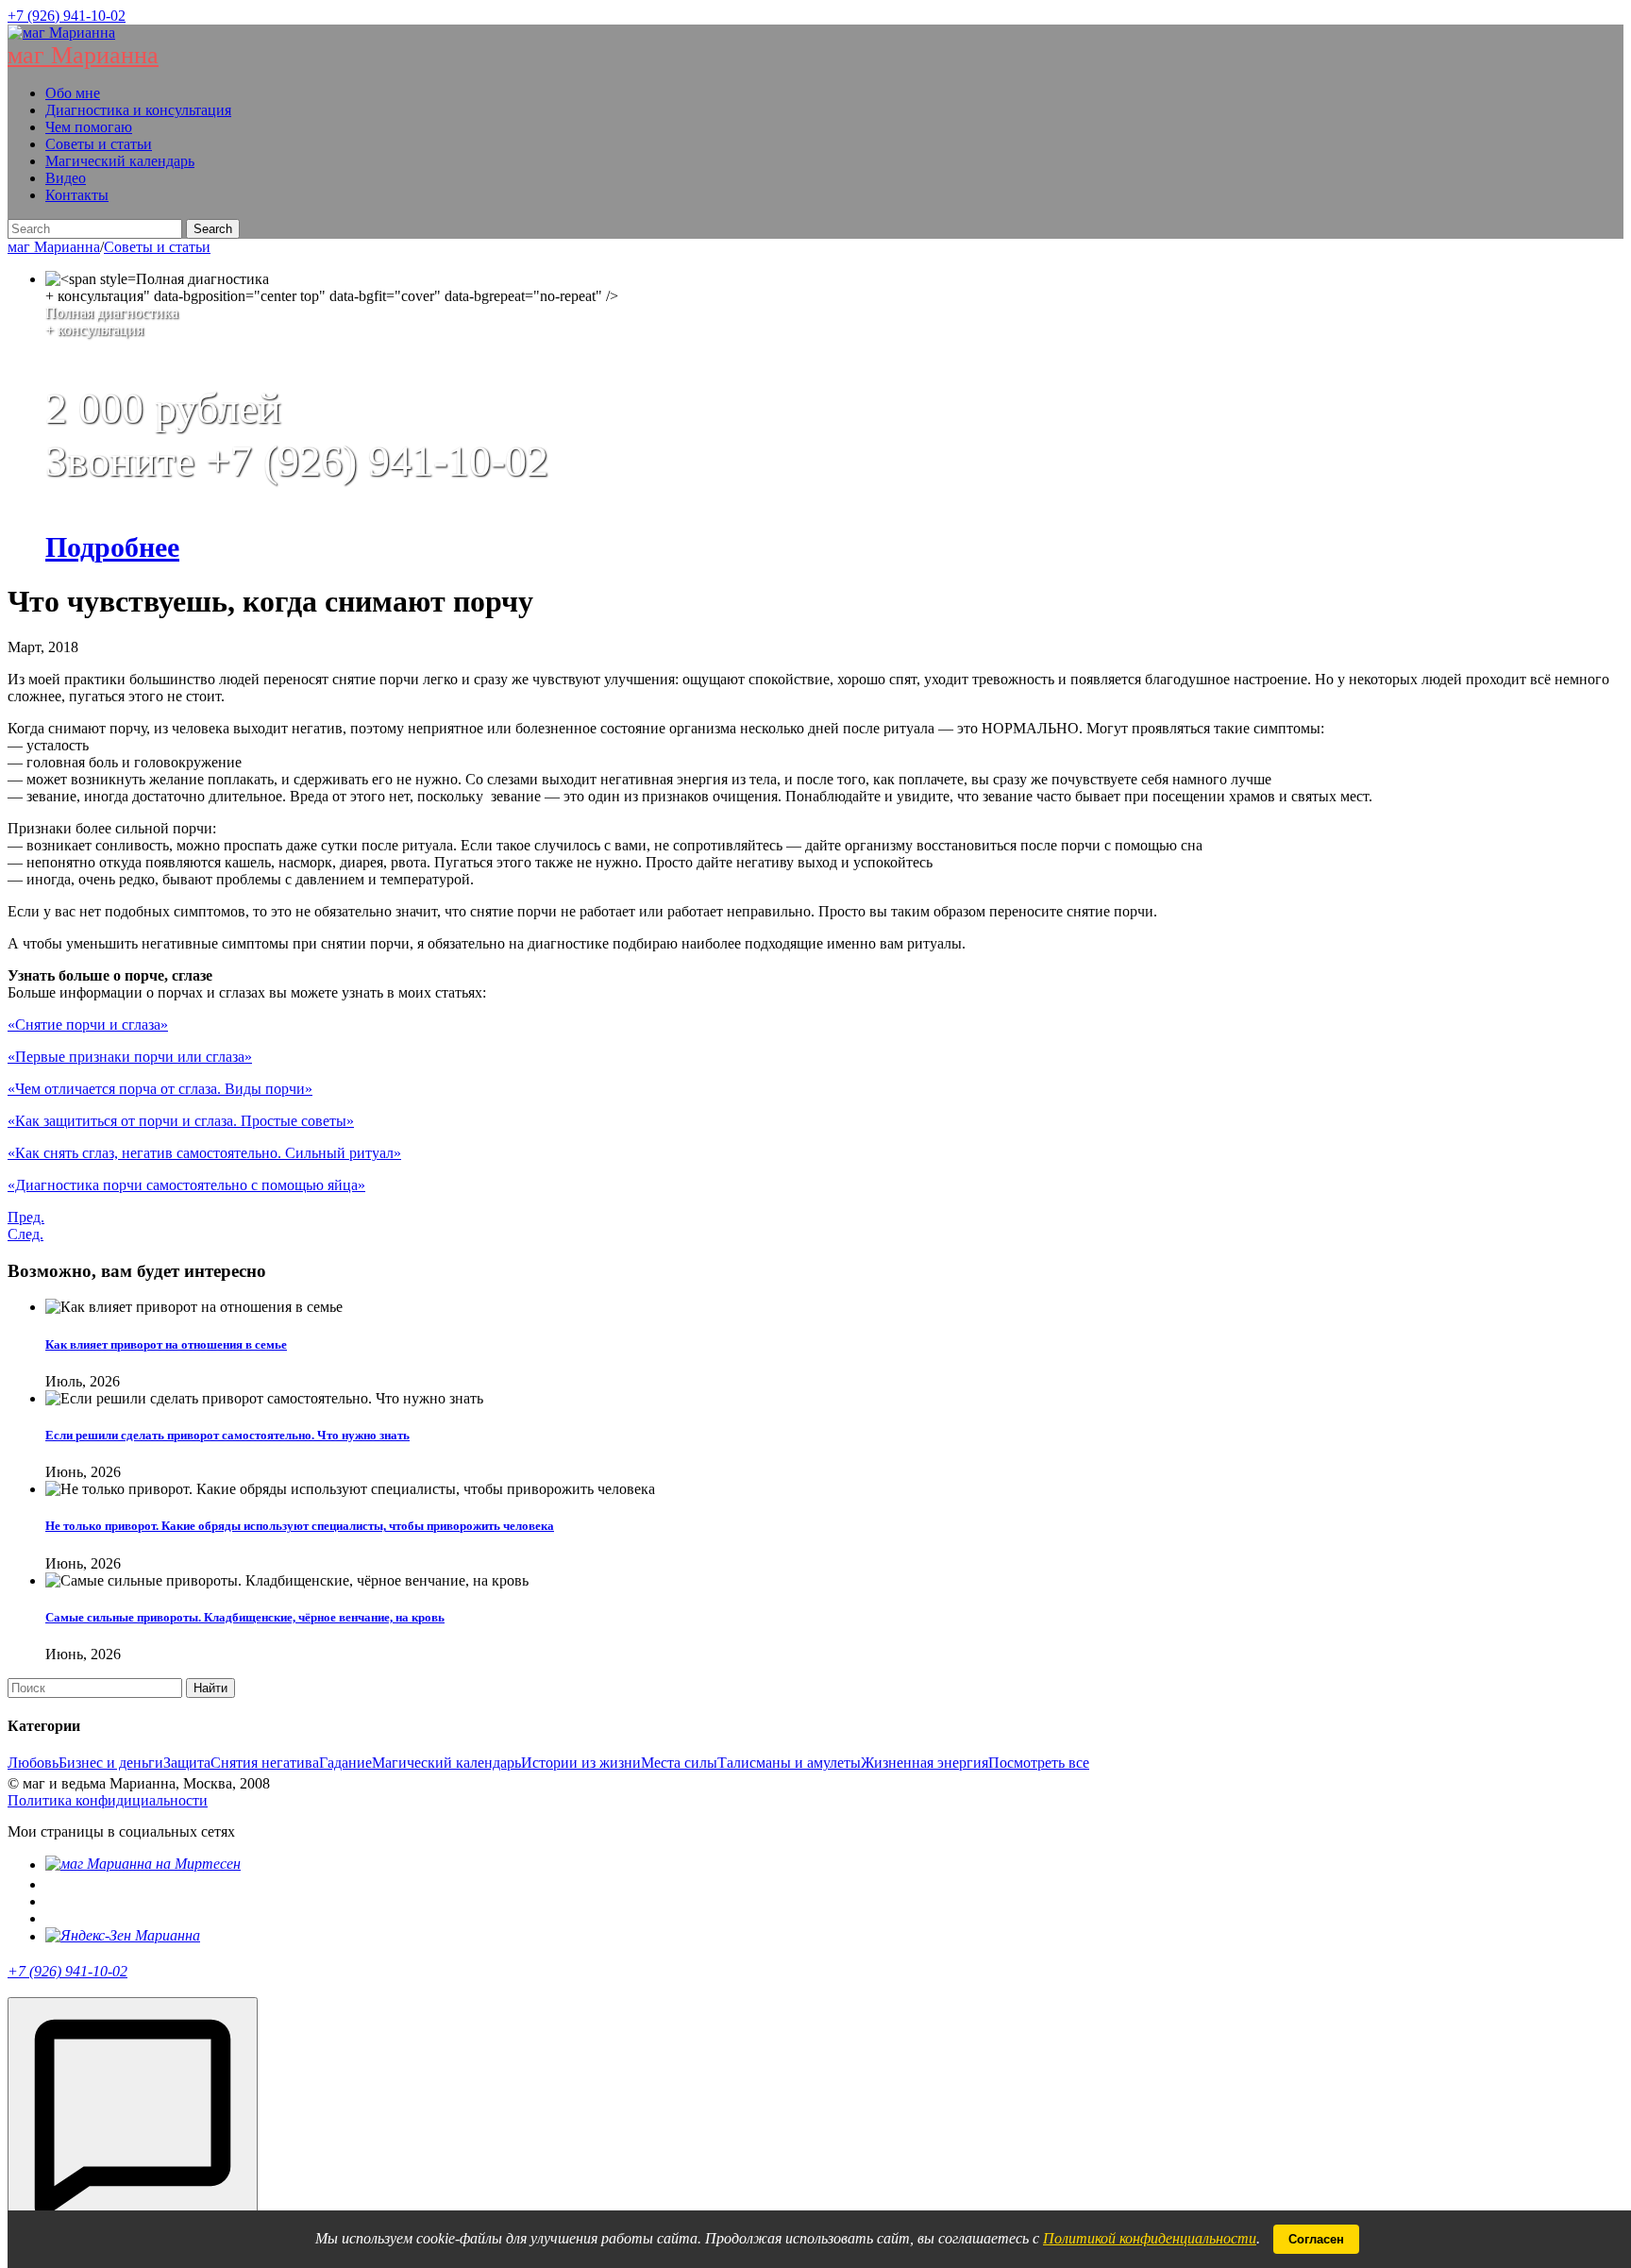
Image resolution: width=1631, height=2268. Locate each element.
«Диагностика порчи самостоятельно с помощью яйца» (186, 1185)
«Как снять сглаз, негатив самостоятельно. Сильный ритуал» (204, 1153)
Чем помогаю (89, 127)
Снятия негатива (265, 1763)
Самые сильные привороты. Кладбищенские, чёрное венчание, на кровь (245, 1617)
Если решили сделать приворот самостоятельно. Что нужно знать (227, 1435)
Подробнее (112, 547)
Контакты (77, 195)
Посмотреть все (1039, 1763)
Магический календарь (120, 161)
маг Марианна (83, 55)
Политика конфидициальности (108, 1800)
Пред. (26, 1217)
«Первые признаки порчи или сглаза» (130, 1057)
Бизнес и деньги (111, 1763)
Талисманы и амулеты (789, 1763)
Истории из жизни (581, 1763)
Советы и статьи (99, 144)
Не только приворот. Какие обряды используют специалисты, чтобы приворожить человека (300, 1526)
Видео (66, 178)
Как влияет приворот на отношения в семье (166, 1344)
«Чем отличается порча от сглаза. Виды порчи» (160, 1089)
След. (25, 1234)
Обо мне (73, 93)
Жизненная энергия (925, 1763)
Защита (187, 1763)
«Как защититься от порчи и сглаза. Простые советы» (181, 1121)
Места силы (679, 1763)
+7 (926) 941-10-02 (67, 16)
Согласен (1316, 2239)
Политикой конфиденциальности (1150, 2238)
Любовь (33, 1763)
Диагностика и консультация (138, 110)
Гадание (345, 1763)
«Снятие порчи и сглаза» (88, 1025)
